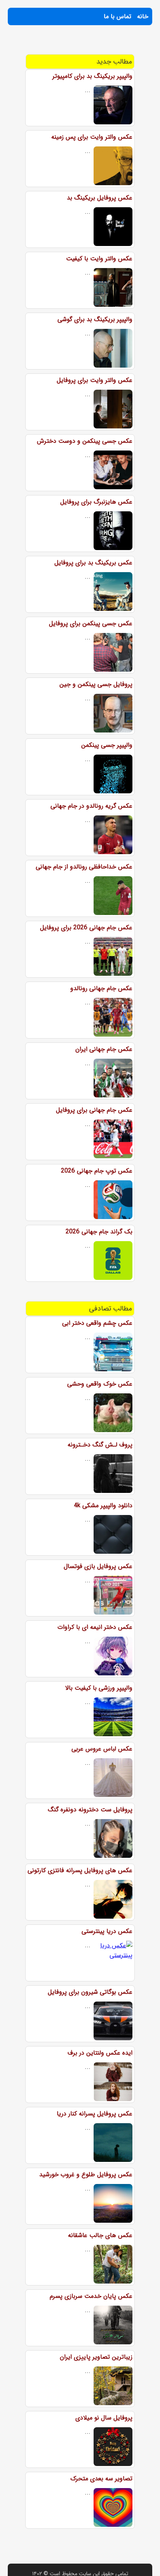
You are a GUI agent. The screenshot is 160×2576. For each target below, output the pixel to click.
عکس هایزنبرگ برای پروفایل (96, 502)
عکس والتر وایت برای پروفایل (95, 380)
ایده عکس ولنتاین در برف (100, 2053)
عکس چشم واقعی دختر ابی (97, 1323)
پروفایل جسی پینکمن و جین (96, 684)
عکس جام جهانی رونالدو (101, 988)
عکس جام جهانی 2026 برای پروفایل (86, 928)
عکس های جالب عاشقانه (100, 2235)
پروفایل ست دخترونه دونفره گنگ (90, 1810)
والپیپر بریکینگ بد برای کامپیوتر (92, 76)
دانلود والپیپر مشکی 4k (103, 1506)
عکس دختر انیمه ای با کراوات (95, 1627)
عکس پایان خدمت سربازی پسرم (91, 2296)
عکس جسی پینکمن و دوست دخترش (85, 441)
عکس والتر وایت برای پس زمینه (92, 137)
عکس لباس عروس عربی (102, 1749)
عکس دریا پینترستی (107, 1931)
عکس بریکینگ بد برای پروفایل (93, 563)
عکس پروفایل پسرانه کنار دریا (95, 2114)
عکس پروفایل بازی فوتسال (98, 1566)
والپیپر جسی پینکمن (107, 745)
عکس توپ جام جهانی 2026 (97, 1171)
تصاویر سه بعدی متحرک (101, 2479)
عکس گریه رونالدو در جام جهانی (91, 806)
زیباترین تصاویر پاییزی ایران (96, 2357)
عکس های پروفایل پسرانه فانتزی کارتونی (80, 1870)
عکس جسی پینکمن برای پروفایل (91, 623)
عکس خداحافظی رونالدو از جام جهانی (84, 867)
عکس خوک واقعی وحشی (100, 1384)
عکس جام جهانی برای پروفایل (94, 1110)
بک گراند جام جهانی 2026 (99, 1232)
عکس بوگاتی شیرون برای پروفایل (90, 1992)
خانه (143, 16)
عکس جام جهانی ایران (104, 1049)
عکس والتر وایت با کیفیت (99, 259)
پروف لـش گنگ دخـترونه (100, 1445)
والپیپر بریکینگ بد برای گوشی (95, 319)
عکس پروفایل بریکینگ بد (100, 198)
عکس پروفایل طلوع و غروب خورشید (86, 2174)
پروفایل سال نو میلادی (104, 2418)
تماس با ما (117, 16)
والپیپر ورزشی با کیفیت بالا (99, 1688)
